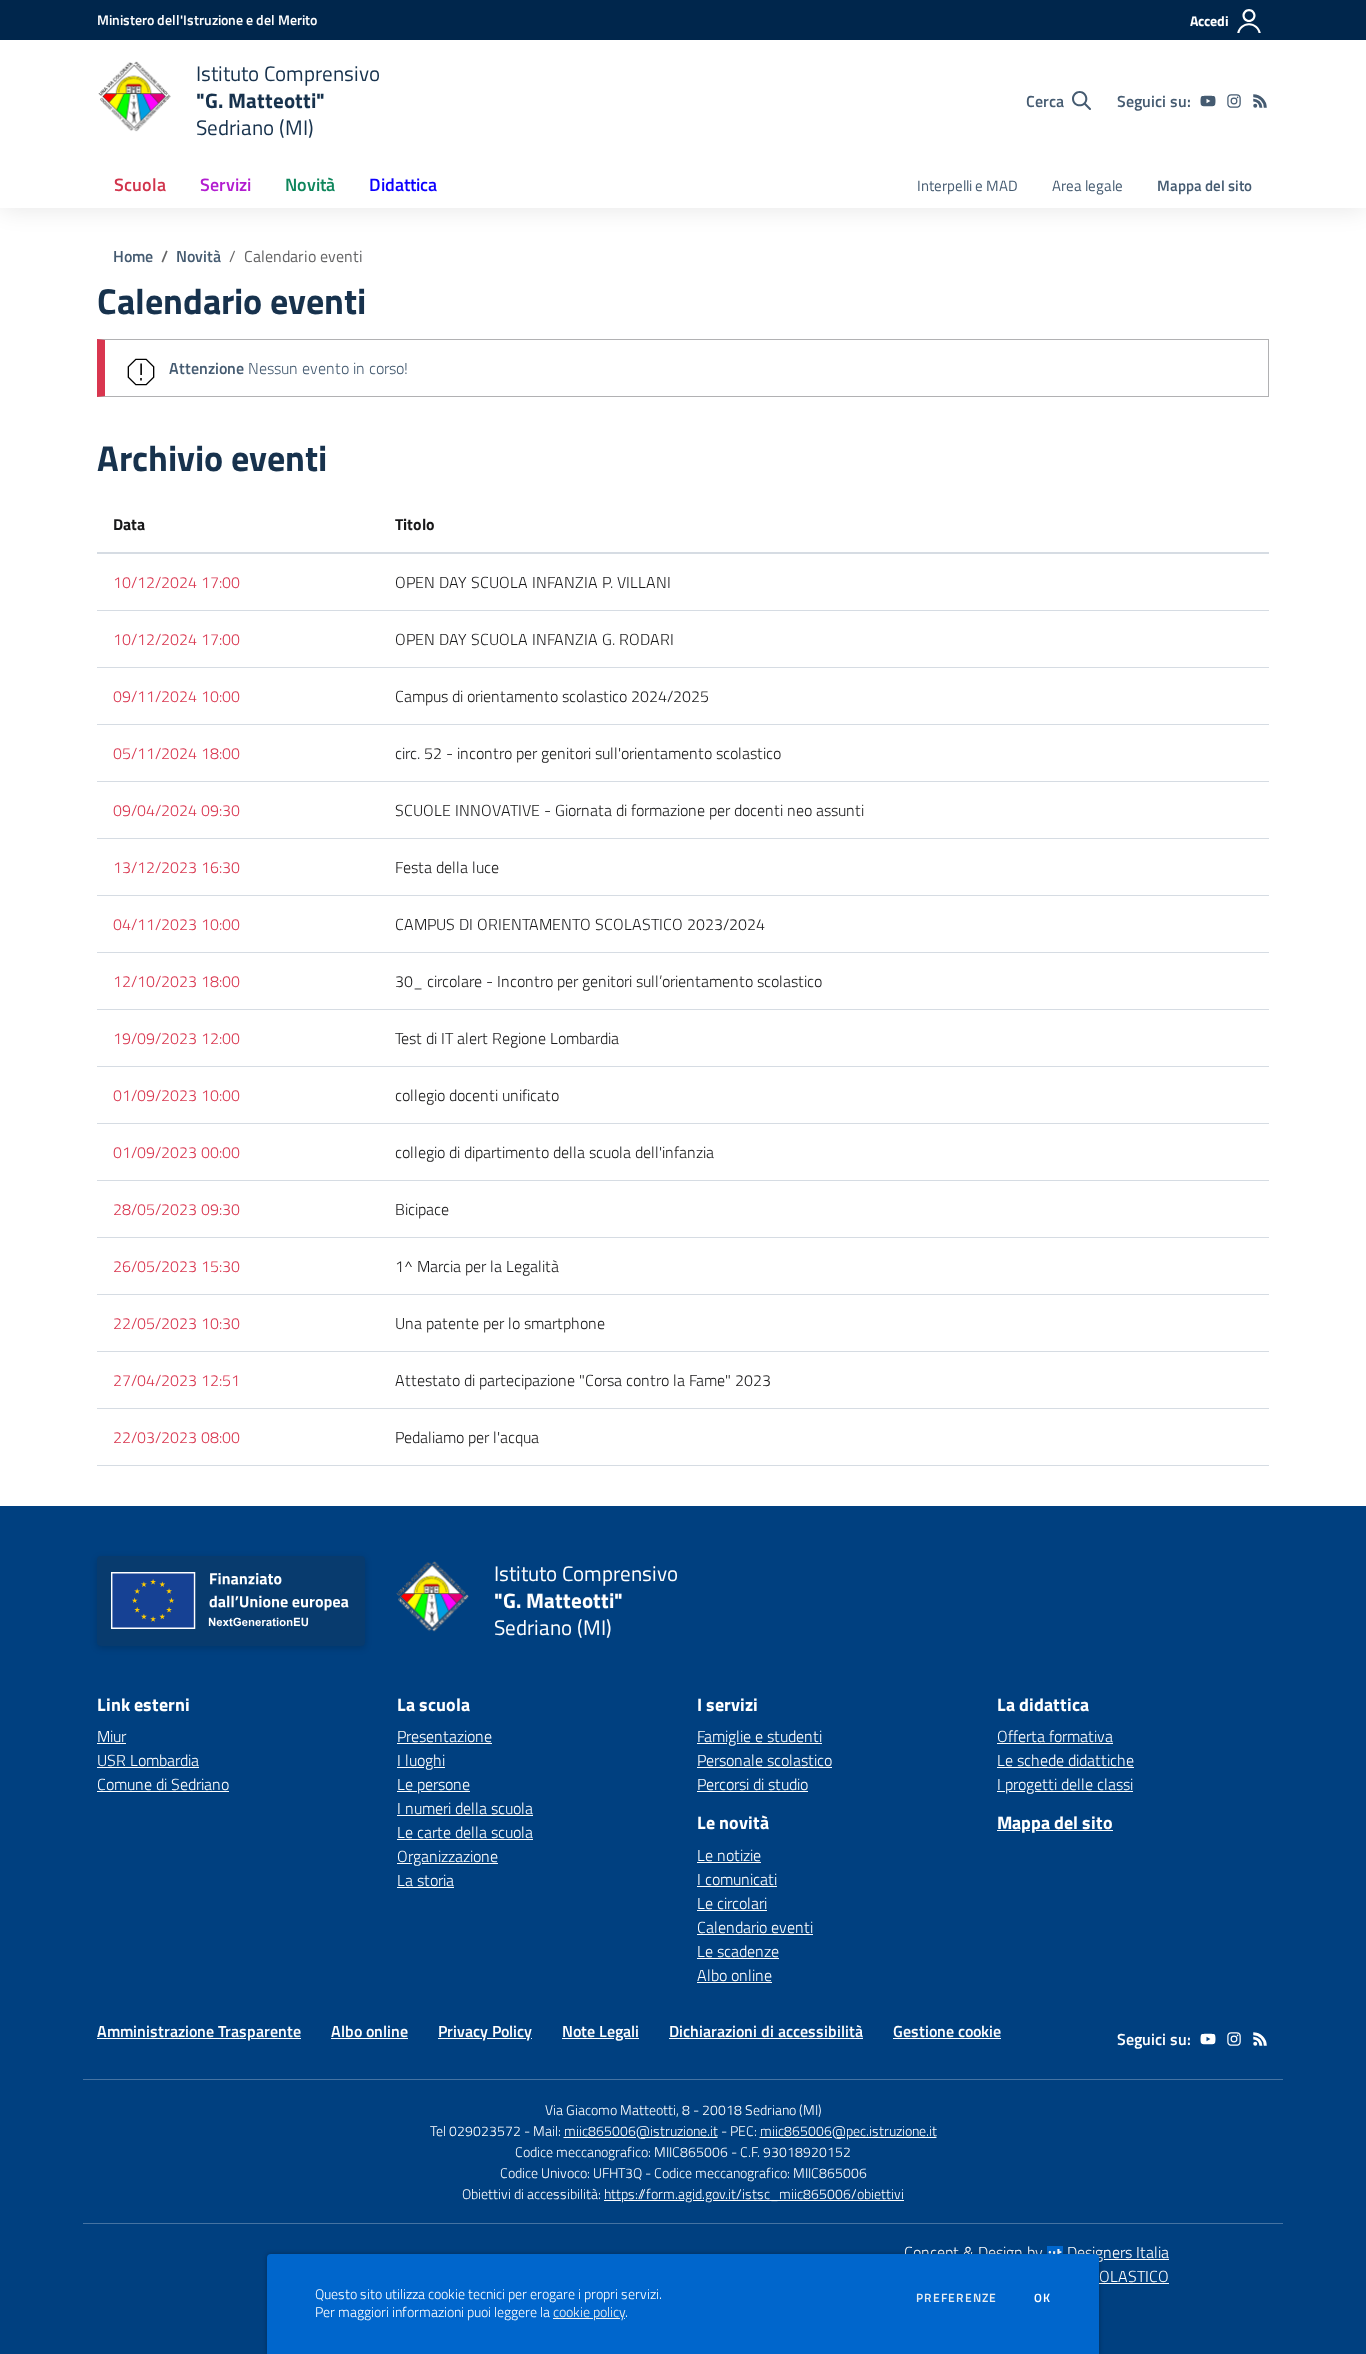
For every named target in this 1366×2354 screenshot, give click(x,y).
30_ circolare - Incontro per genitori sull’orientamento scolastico (608, 981)
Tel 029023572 (475, 2130)
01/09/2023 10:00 (176, 1095)
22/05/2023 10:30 (176, 1323)
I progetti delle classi (1065, 1784)
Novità (198, 256)
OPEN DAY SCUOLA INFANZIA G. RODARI (534, 639)
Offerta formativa (1055, 1736)
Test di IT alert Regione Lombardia (507, 1038)
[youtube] (1208, 101)
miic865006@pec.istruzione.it (848, 2130)
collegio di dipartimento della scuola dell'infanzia (554, 1152)
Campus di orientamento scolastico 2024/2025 (552, 696)
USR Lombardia (148, 1760)
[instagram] (1234, 101)
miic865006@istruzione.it (641, 2130)
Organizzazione (447, 1856)
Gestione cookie (947, 2031)
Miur (111, 1736)
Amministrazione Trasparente (199, 2031)
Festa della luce (447, 867)
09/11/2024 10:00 (176, 696)
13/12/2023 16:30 (176, 867)
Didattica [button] (403, 184)
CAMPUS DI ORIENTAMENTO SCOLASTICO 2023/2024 (580, 924)
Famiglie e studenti (759, 1736)
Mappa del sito (1204, 185)
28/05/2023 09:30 (176, 1209)
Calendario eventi (755, 1927)
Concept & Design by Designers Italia (1036, 2252)
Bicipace (422, 1209)
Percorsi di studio (752, 1784)
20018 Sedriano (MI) (762, 2109)
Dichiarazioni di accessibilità (766, 2031)
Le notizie (729, 1855)
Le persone (433, 1784)
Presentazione (444, 1736)
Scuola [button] (140, 184)
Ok (1043, 2298)
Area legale (1087, 185)
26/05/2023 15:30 (176, 1266)
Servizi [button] (225, 184)
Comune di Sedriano (163, 1784)
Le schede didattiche (1065, 1760)
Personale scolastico (764, 1760)
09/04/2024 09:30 (176, 810)
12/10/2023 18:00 (176, 981)
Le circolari (732, 1903)
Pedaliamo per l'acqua (467, 1437)
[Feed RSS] (1260, 101)
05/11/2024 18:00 (176, 753)
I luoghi (421, 1760)
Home (133, 256)
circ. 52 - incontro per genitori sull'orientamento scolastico (588, 753)
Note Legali (600, 2031)
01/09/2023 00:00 (176, 1152)
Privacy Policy (485, 2031)
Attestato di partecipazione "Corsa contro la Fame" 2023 (583, 1380)
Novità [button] (310, 184)
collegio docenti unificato (477, 1095)
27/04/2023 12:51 (176, 1380)
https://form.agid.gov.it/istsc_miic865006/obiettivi (754, 2193)
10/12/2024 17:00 (176, 582)
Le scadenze (738, 1951)
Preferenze (956, 2298)
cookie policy (589, 2312)
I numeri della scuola (465, 1808)
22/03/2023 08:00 (176, 1437)
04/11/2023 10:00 (176, 924)
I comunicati (737, 1879)
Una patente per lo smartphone (500, 1323)
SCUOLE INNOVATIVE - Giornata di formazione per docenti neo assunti (629, 810)
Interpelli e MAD (967, 185)
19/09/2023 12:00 (176, 1038)
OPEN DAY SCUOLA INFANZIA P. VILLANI (533, 582)
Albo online (734, 1975)
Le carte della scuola (465, 1832)
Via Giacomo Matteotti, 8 (617, 2109)
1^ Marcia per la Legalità (477, 1266)
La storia (425, 1880)
